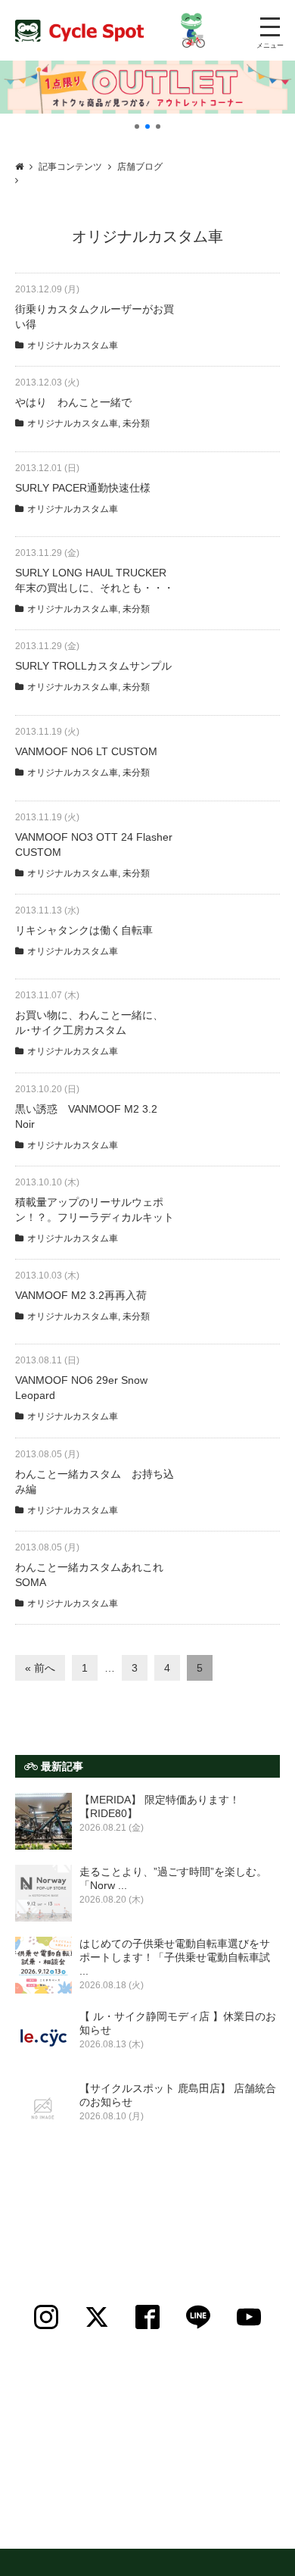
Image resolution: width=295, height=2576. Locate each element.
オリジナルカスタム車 (73, 345)
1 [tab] (137, 126)
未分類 (136, 423)
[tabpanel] (147, 87)
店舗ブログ (140, 167)
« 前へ (40, 1668)
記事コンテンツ (70, 167)
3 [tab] (158, 126)
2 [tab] (147, 126)
